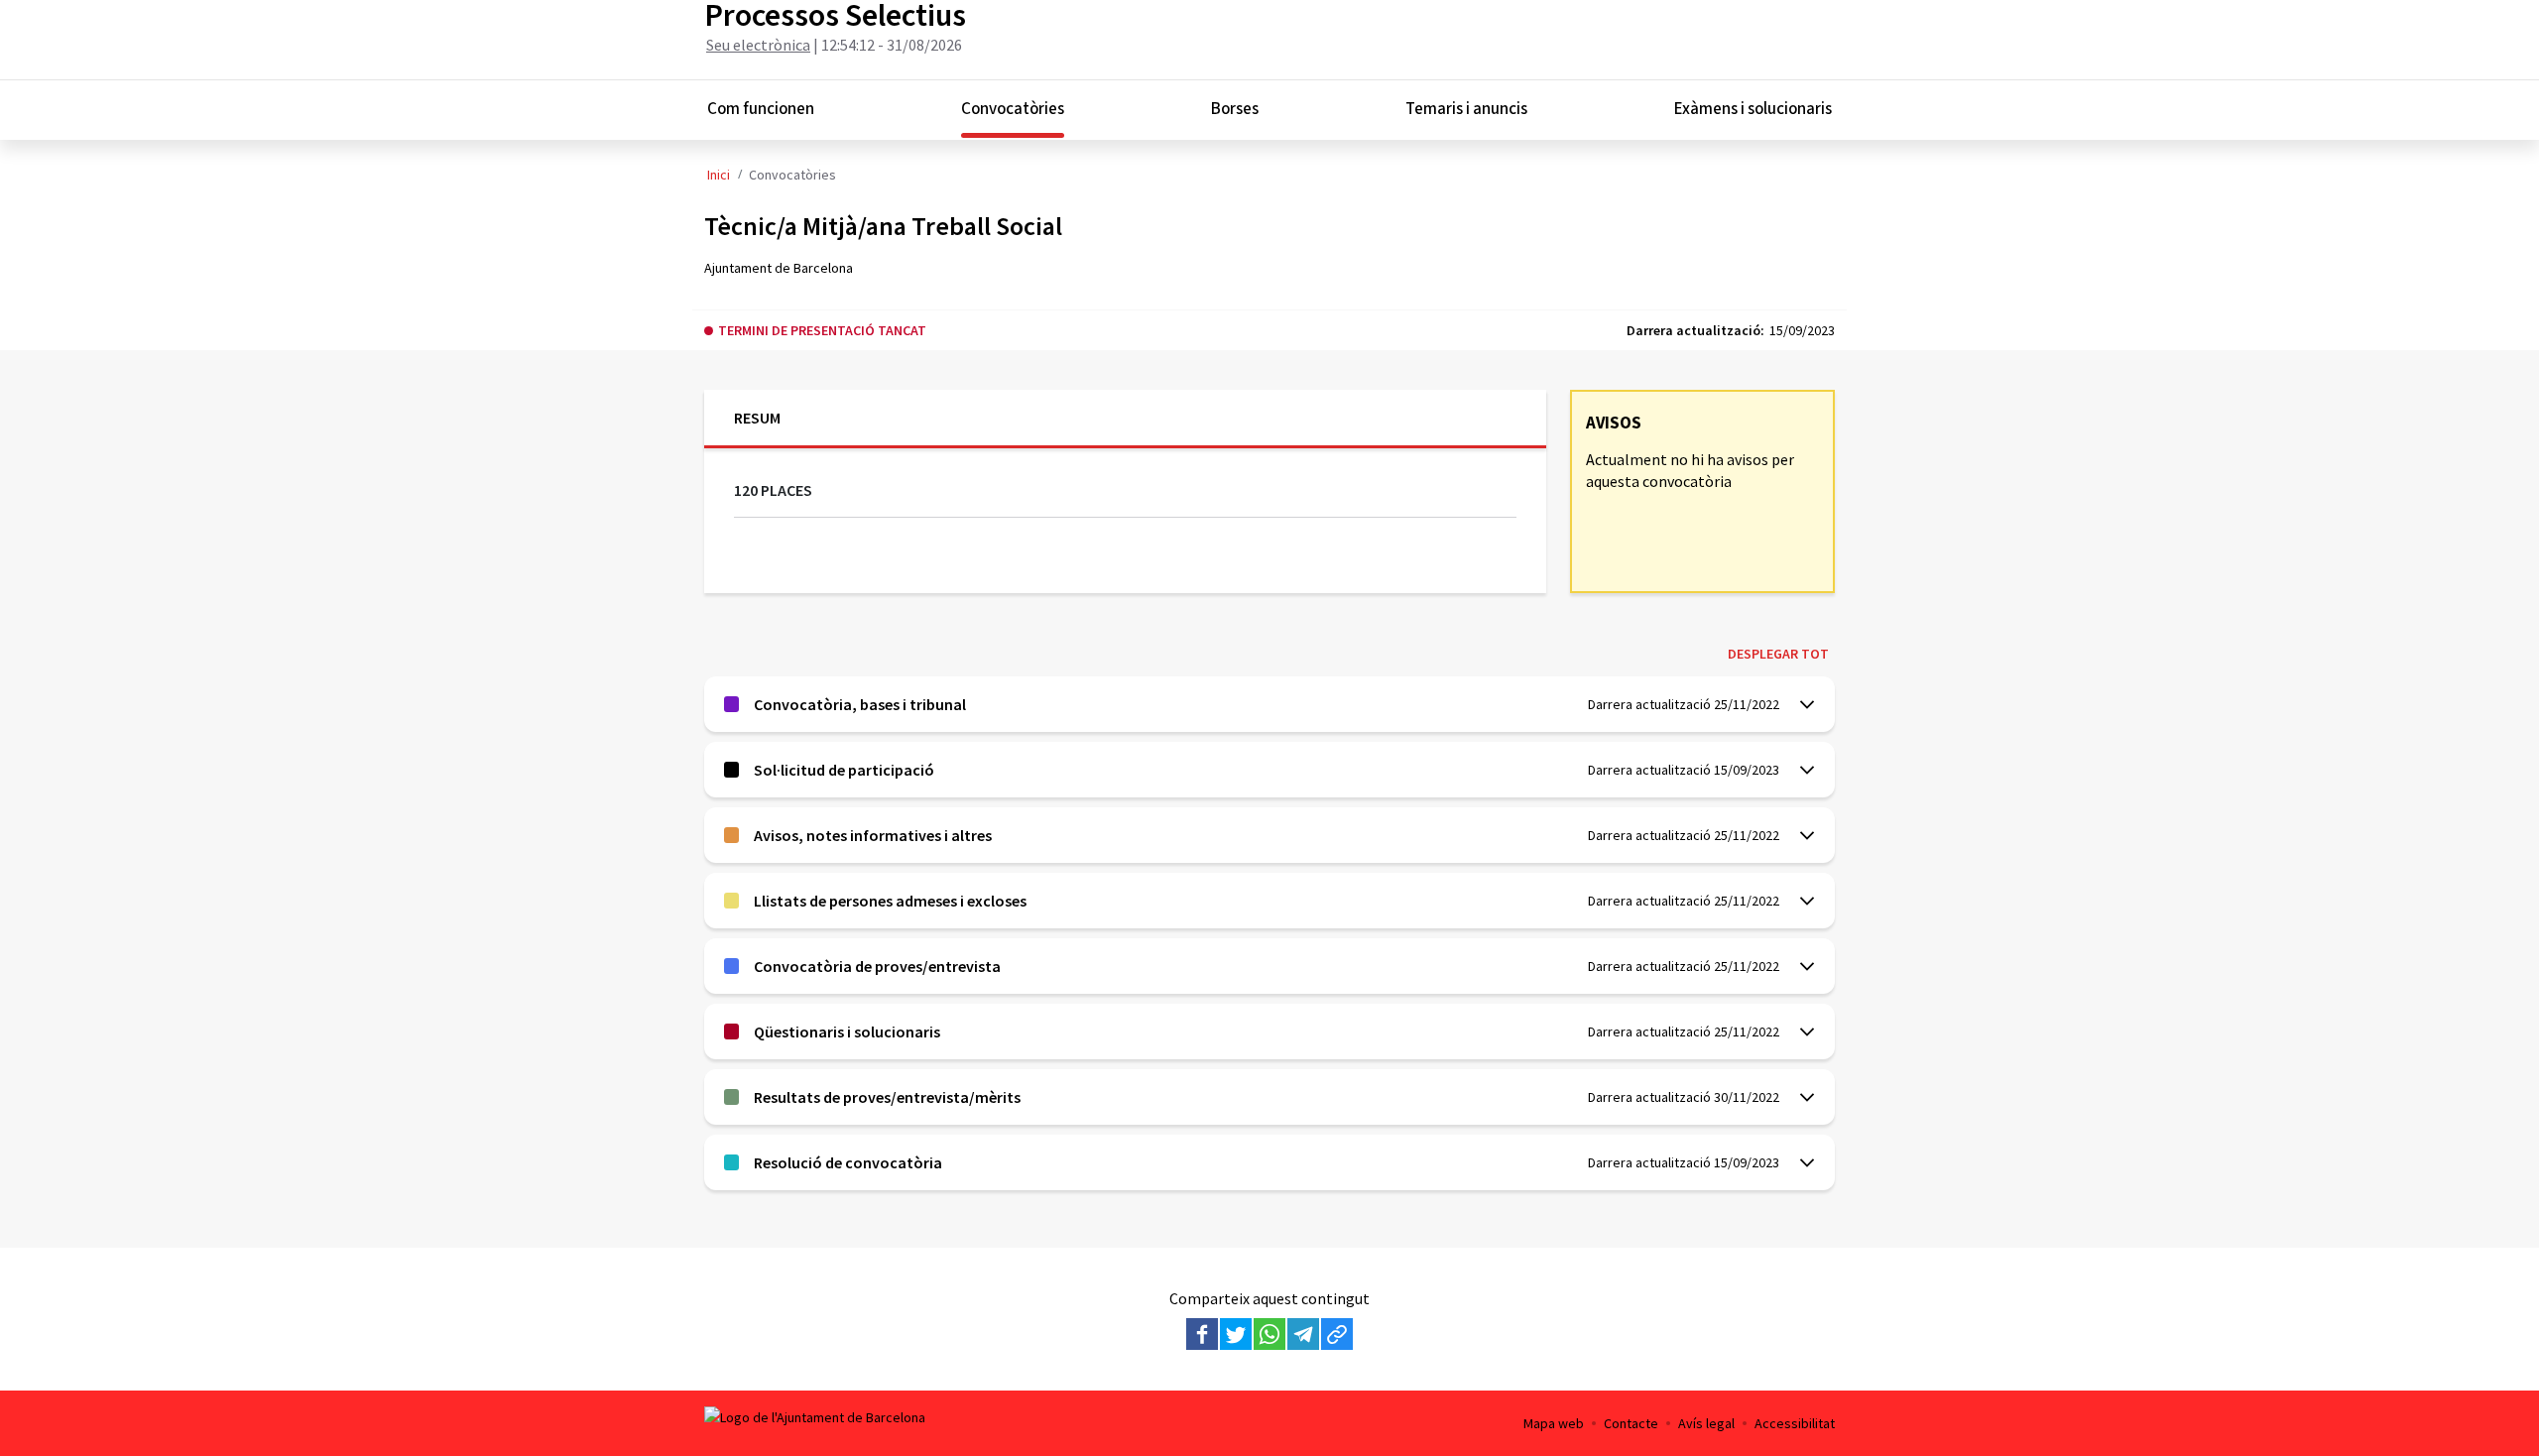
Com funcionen (761, 109)
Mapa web (1554, 1423)
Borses (1235, 109)
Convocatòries (1013, 109)
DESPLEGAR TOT (1778, 654)
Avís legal (1706, 1423)
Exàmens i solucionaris (1753, 109)
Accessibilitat (1795, 1423)
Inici (719, 175)
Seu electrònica (758, 45)
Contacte (1631, 1423)
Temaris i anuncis (1466, 109)
